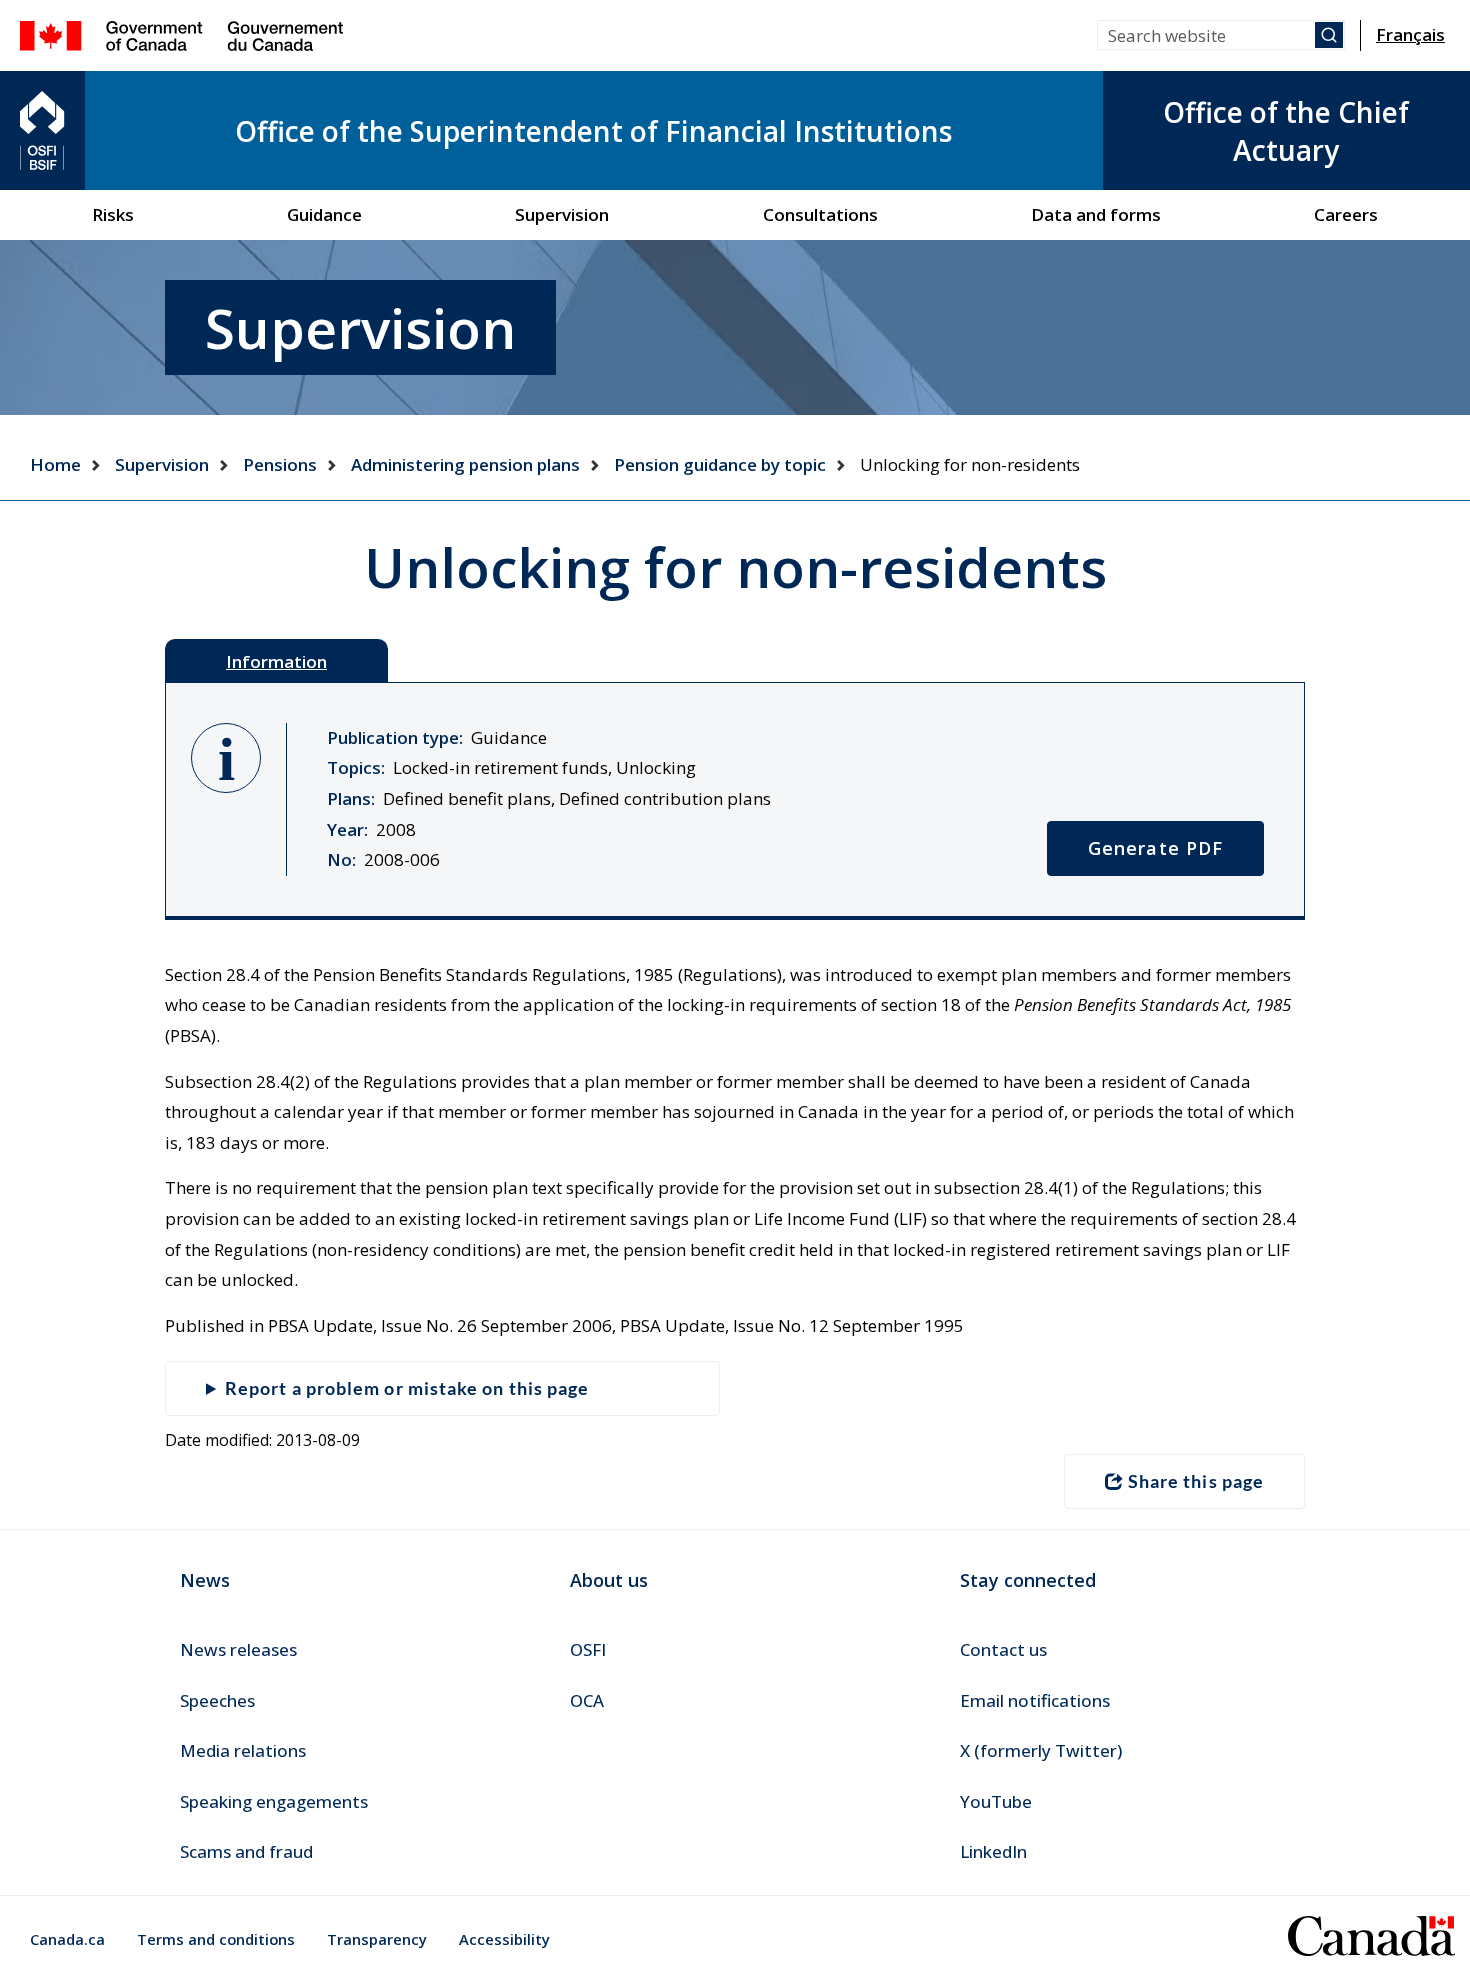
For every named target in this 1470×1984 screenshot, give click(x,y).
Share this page (1196, 1481)
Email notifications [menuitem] (1035, 1700)
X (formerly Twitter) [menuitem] (1041, 1750)
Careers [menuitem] (1346, 214)
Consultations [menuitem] (820, 214)
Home (55, 464)
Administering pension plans (465, 464)
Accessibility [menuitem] (504, 1939)
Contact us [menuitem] (1003, 1649)
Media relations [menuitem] (243, 1750)
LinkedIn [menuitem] (993, 1851)
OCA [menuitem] (587, 1700)
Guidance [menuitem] (324, 214)
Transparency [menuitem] (377, 1939)
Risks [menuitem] (113, 214)
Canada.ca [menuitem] (67, 1939)
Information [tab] (276, 661)
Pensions (280, 464)
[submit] (1329, 35)
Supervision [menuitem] (562, 214)
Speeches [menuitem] (217, 1700)
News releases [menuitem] (238, 1649)
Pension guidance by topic (720, 464)
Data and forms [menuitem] (1096, 214)
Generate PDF (1155, 848)
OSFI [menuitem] (588, 1649)
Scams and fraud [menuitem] (246, 1851)
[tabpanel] (735, 801)
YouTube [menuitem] (996, 1801)
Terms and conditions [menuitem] (216, 1939)
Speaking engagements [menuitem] (274, 1801)
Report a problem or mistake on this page (407, 1388)
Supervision (162, 464)
